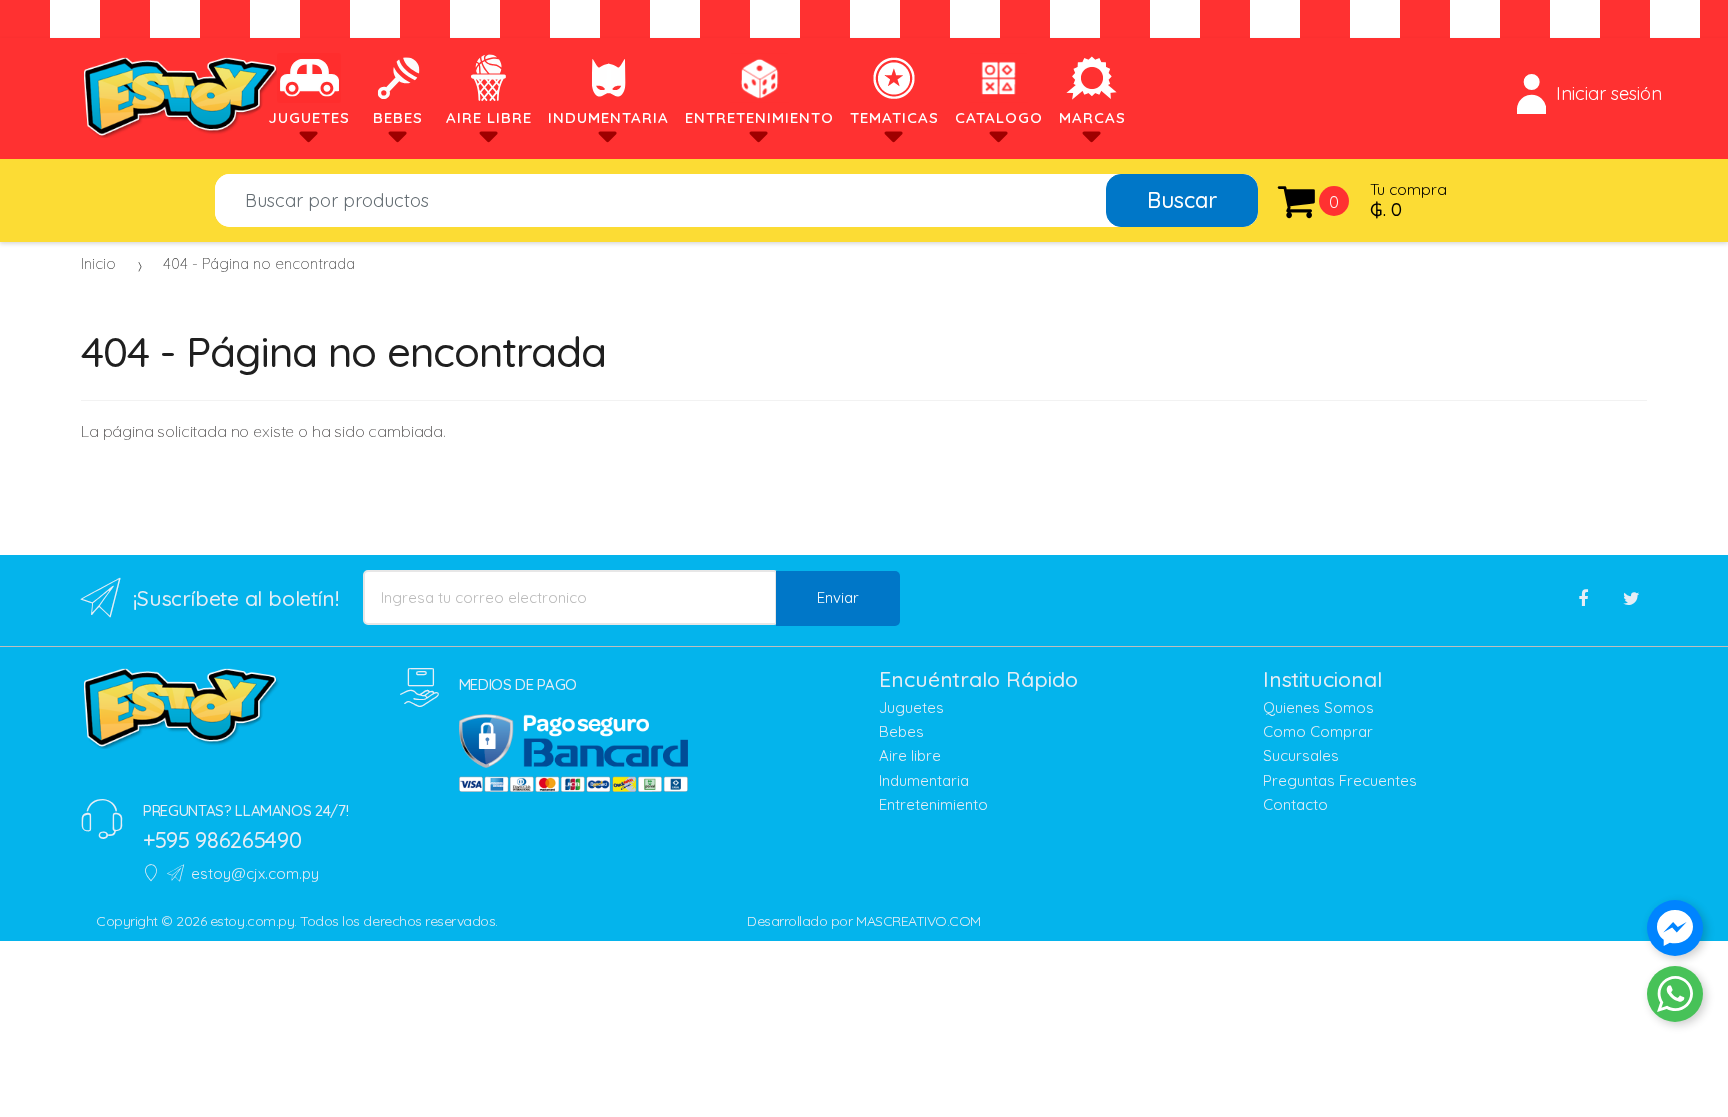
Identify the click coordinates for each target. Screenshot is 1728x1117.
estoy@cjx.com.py (255, 873)
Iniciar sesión (1609, 93)
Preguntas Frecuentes (1340, 780)
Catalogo (999, 117)
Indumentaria (608, 117)
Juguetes (309, 117)
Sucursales (1301, 755)
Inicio (98, 263)
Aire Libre (489, 117)
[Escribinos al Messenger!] (1675, 932)
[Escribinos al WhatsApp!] (1675, 998)
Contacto (1295, 804)
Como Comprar (1318, 731)
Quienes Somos (1318, 707)
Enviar (838, 597)
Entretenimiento (759, 117)
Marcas (1092, 117)
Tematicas (894, 117)
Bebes (398, 117)
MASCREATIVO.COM (918, 921)
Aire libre (910, 755)
